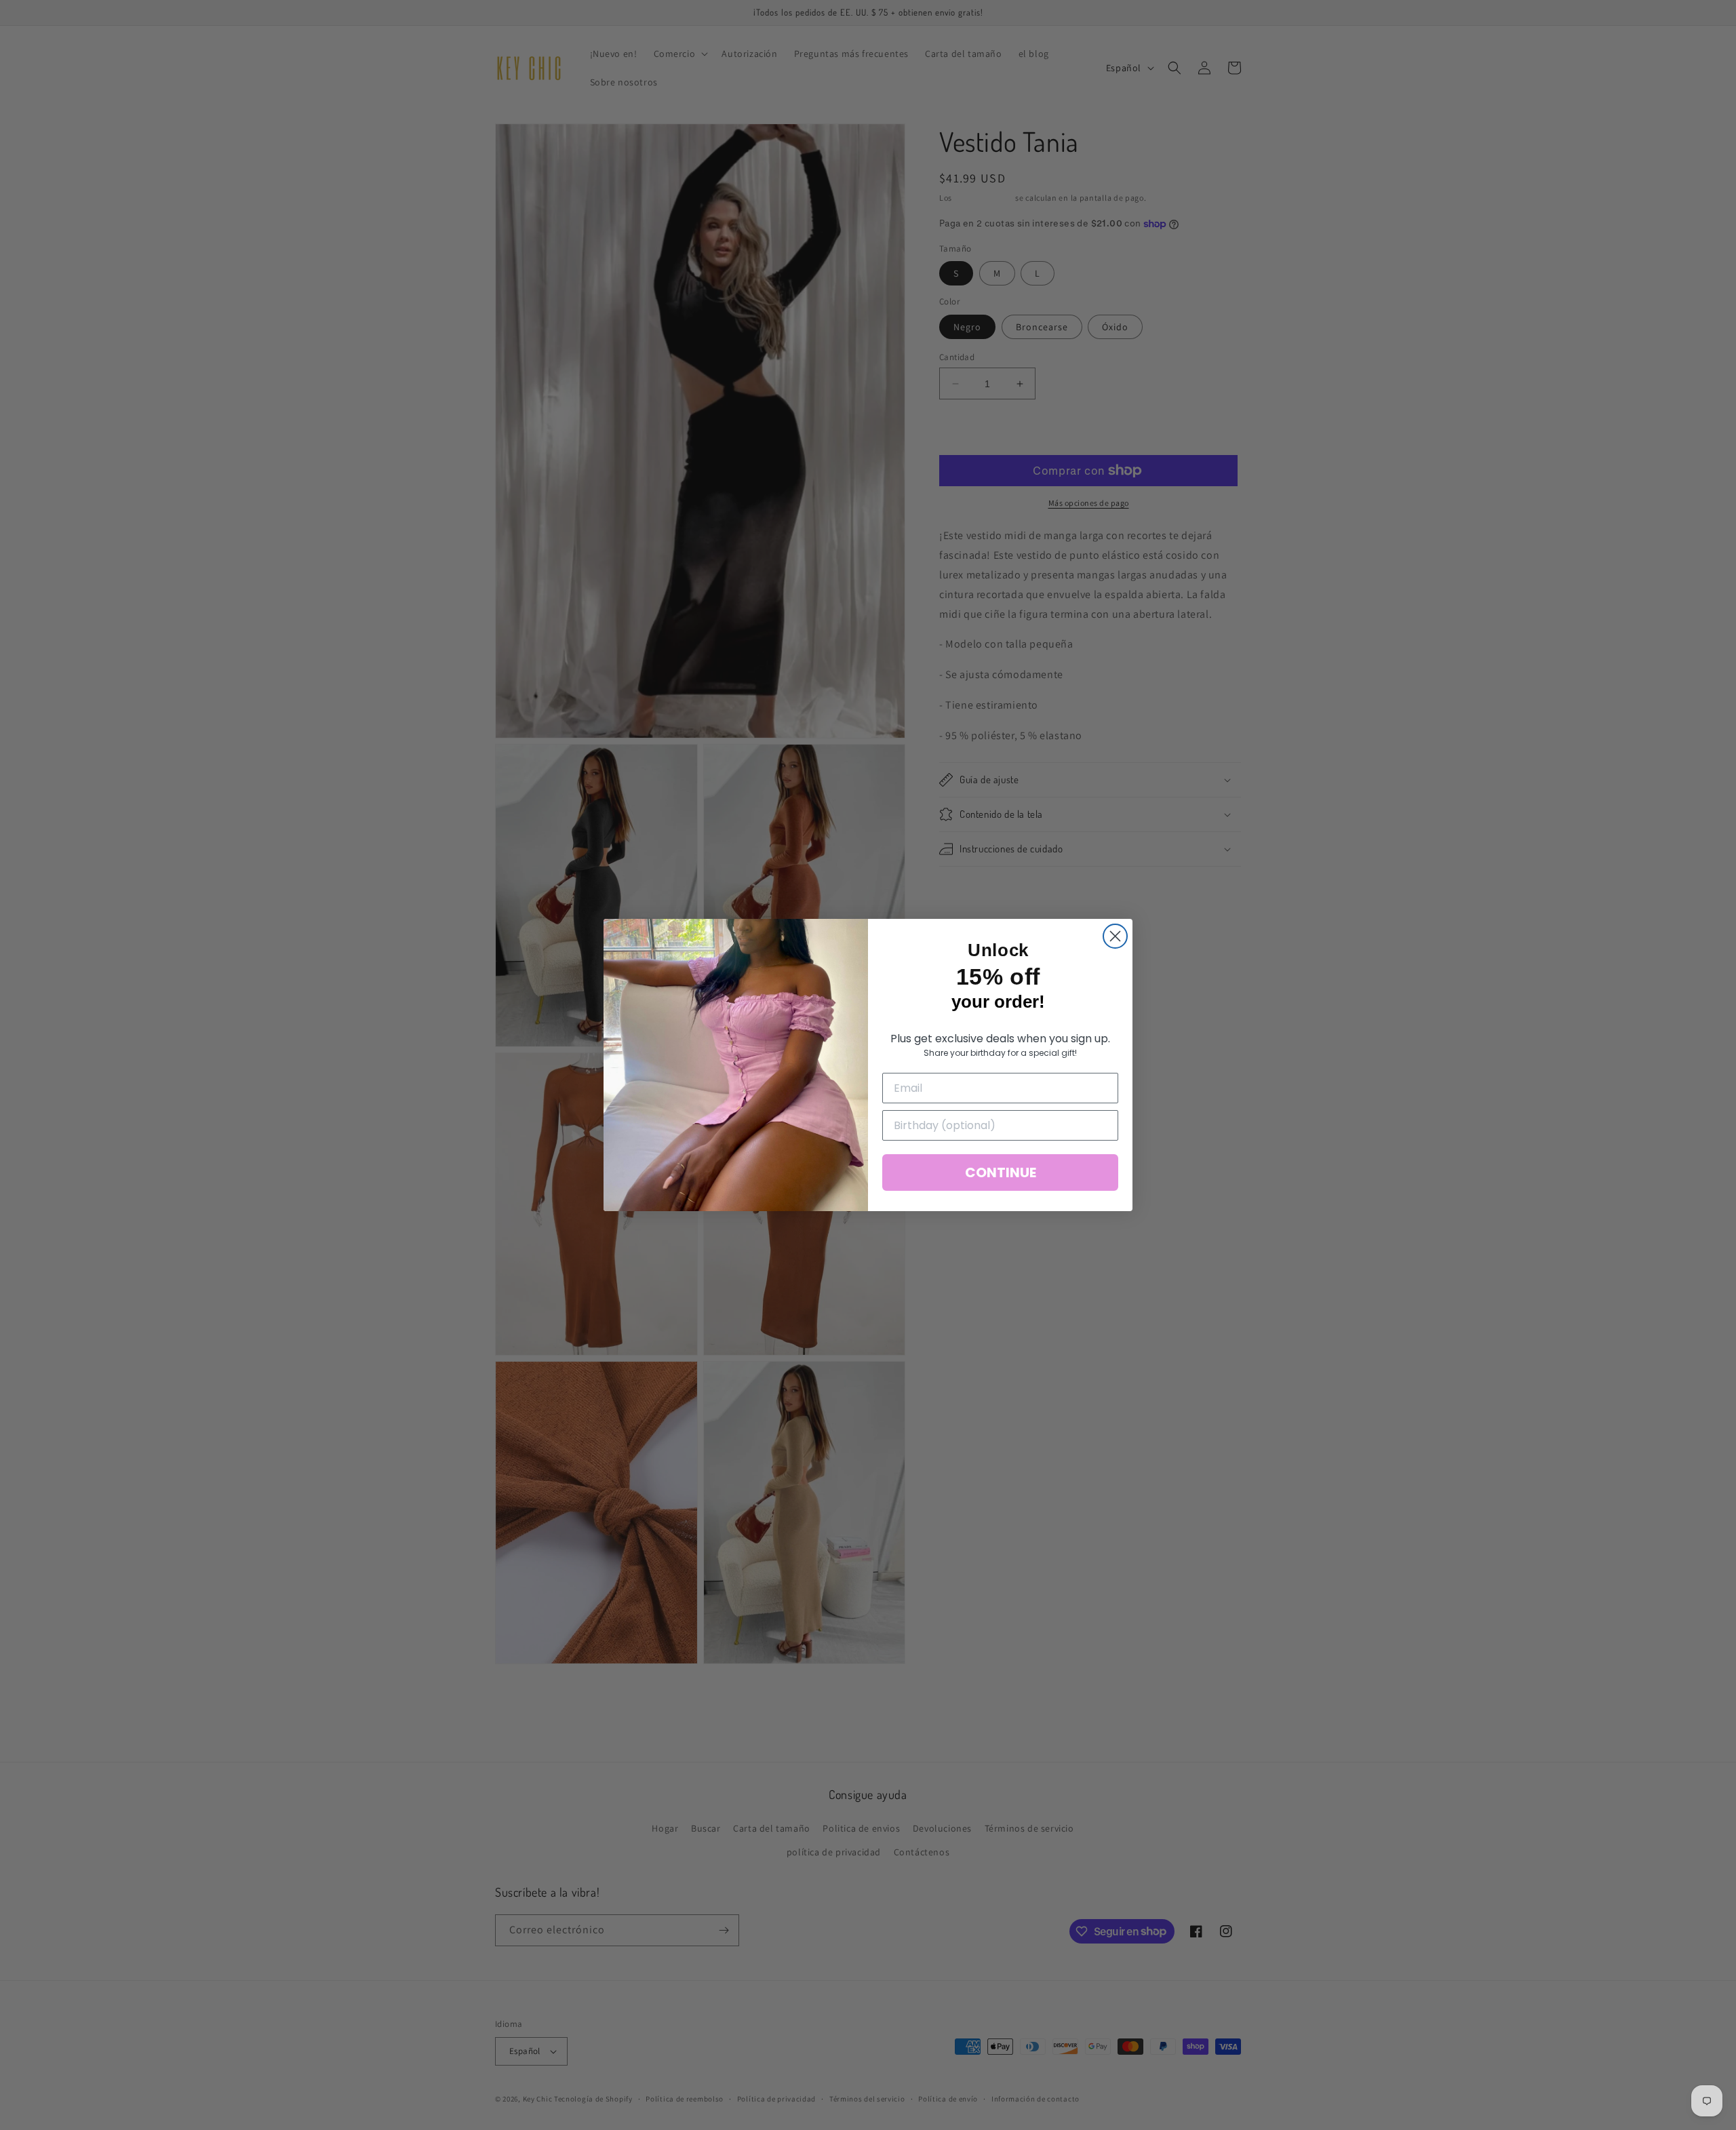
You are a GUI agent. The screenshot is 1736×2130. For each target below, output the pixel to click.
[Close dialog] (1115, 936)
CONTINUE (1001, 1172)
